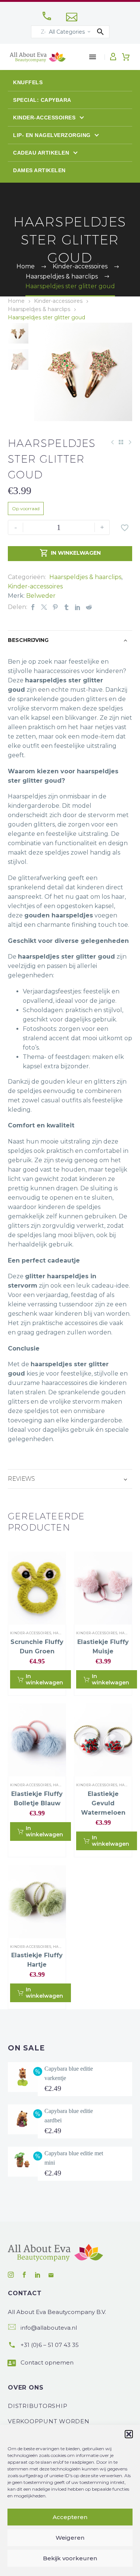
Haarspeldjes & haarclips (39, 309)
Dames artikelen (39, 170)
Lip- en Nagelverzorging (53, 135)
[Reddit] (89, 607)
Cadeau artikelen (42, 153)
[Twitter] (44, 607)
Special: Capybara (42, 100)
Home (16, 301)
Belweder (41, 596)
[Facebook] (33, 607)
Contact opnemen (47, 2362)
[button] (129, 2434)
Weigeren (70, 2538)
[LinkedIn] (78, 607)
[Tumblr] (66, 607)
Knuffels (28, 82)
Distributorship (38, 2406)
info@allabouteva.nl (49, 2328)
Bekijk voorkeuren (70, 2558)
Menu (93, 57)
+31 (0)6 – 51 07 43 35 (50, 2345)
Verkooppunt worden (49, 2421)
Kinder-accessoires (45, 118)
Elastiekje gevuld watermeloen (103, 1803)
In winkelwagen (70, 553)
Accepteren (70, 2517)
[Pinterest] (55, 607)
